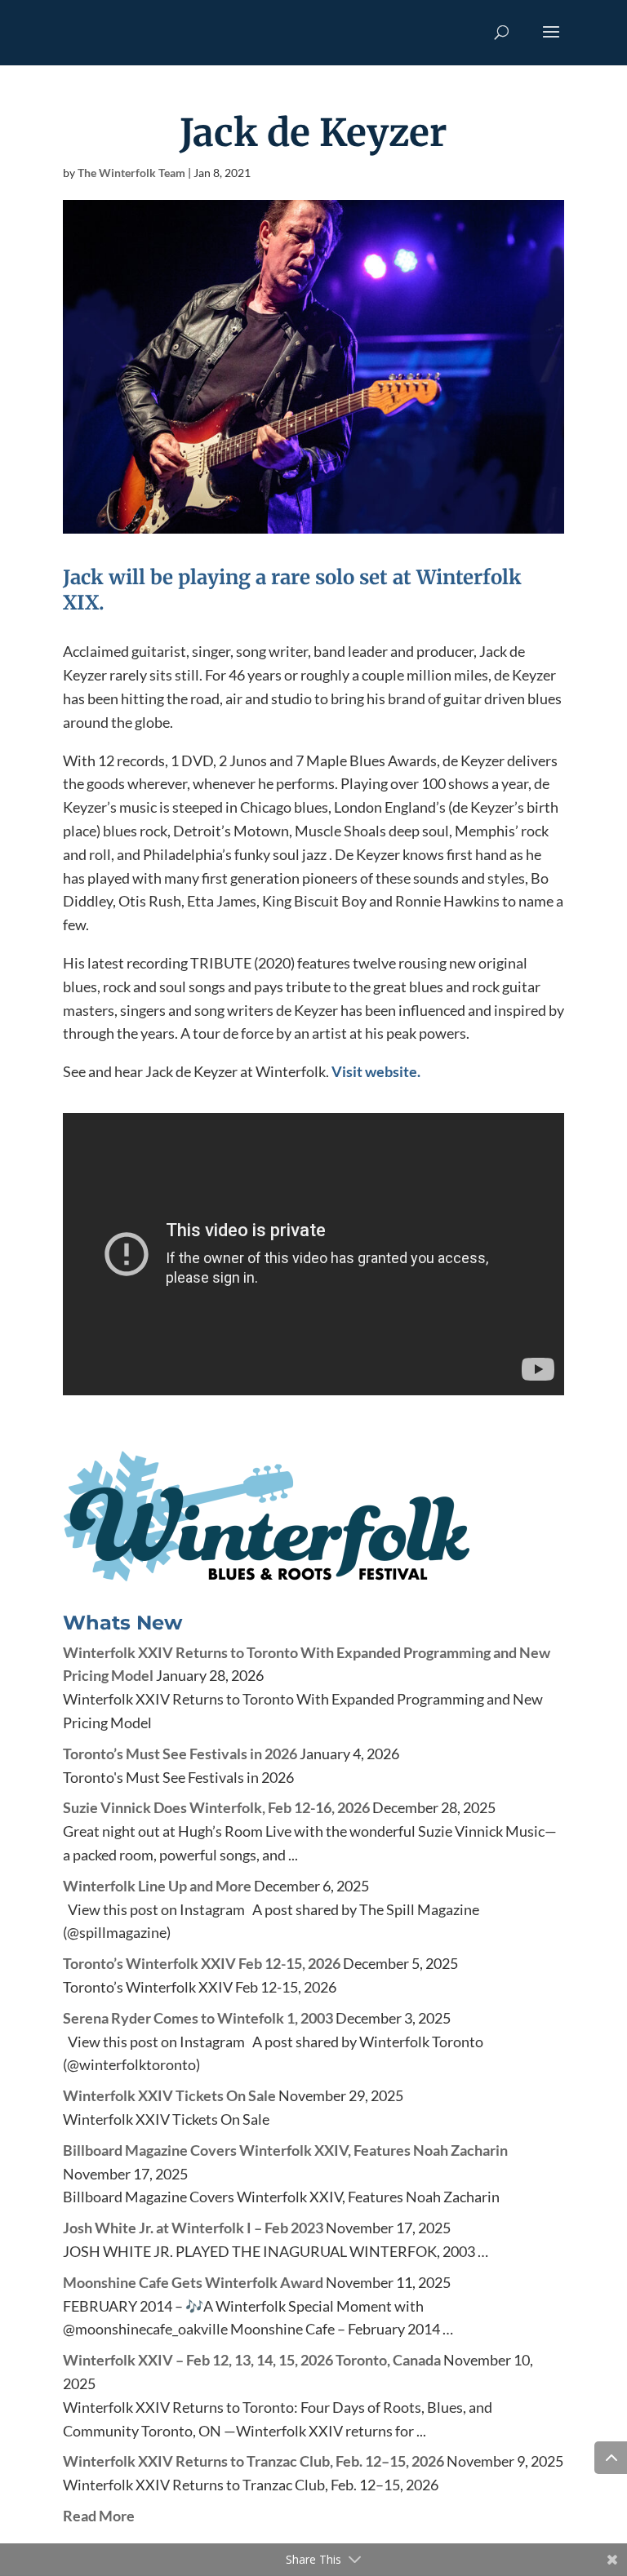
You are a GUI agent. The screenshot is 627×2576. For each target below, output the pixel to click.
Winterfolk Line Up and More (157, 1886)
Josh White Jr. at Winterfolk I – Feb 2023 (193, 2228)
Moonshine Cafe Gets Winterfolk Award (193, 2282)
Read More (99, 2516)
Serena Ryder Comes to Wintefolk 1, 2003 (198, 2018)
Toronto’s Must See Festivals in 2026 (180, 1754)
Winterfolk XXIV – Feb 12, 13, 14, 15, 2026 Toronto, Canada (252, 2360)
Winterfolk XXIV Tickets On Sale (169, 2095)
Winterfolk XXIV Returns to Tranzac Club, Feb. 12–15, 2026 (253, 2461)
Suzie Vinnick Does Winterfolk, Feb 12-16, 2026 (216, 1807)
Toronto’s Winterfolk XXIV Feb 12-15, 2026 (202, 1963)
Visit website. (376, 1071)
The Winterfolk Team (131, 173)
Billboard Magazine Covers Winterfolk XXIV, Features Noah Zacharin (285, 2150)
